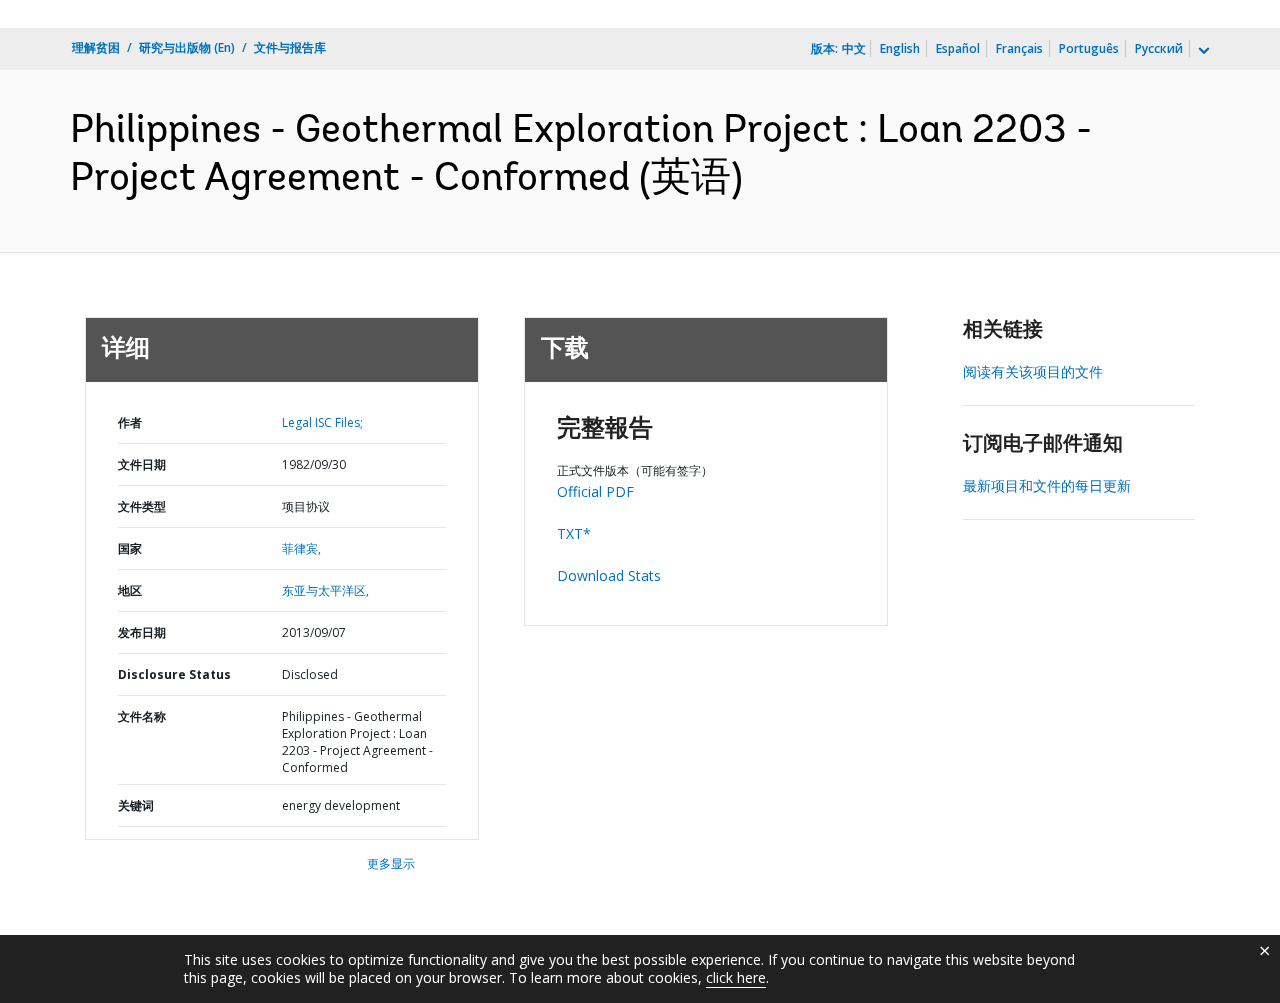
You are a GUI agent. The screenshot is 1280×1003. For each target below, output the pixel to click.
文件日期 (142, 464)
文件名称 (142, 716)
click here (736, 977)
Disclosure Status (174, 674)
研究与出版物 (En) (187, 47)
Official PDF (595, 491)
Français (1019, 48)
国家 (130, 548)
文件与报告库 (290, 47)
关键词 (136, 805)
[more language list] (1202, 51)
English (900, 48)
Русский (1159, 48)
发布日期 (142, 632)
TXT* (574, 533)
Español (958, 48)
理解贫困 (96, 47)
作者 (130, 422)
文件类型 (142, 506)
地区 (130, 590)
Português (1089, 48)
